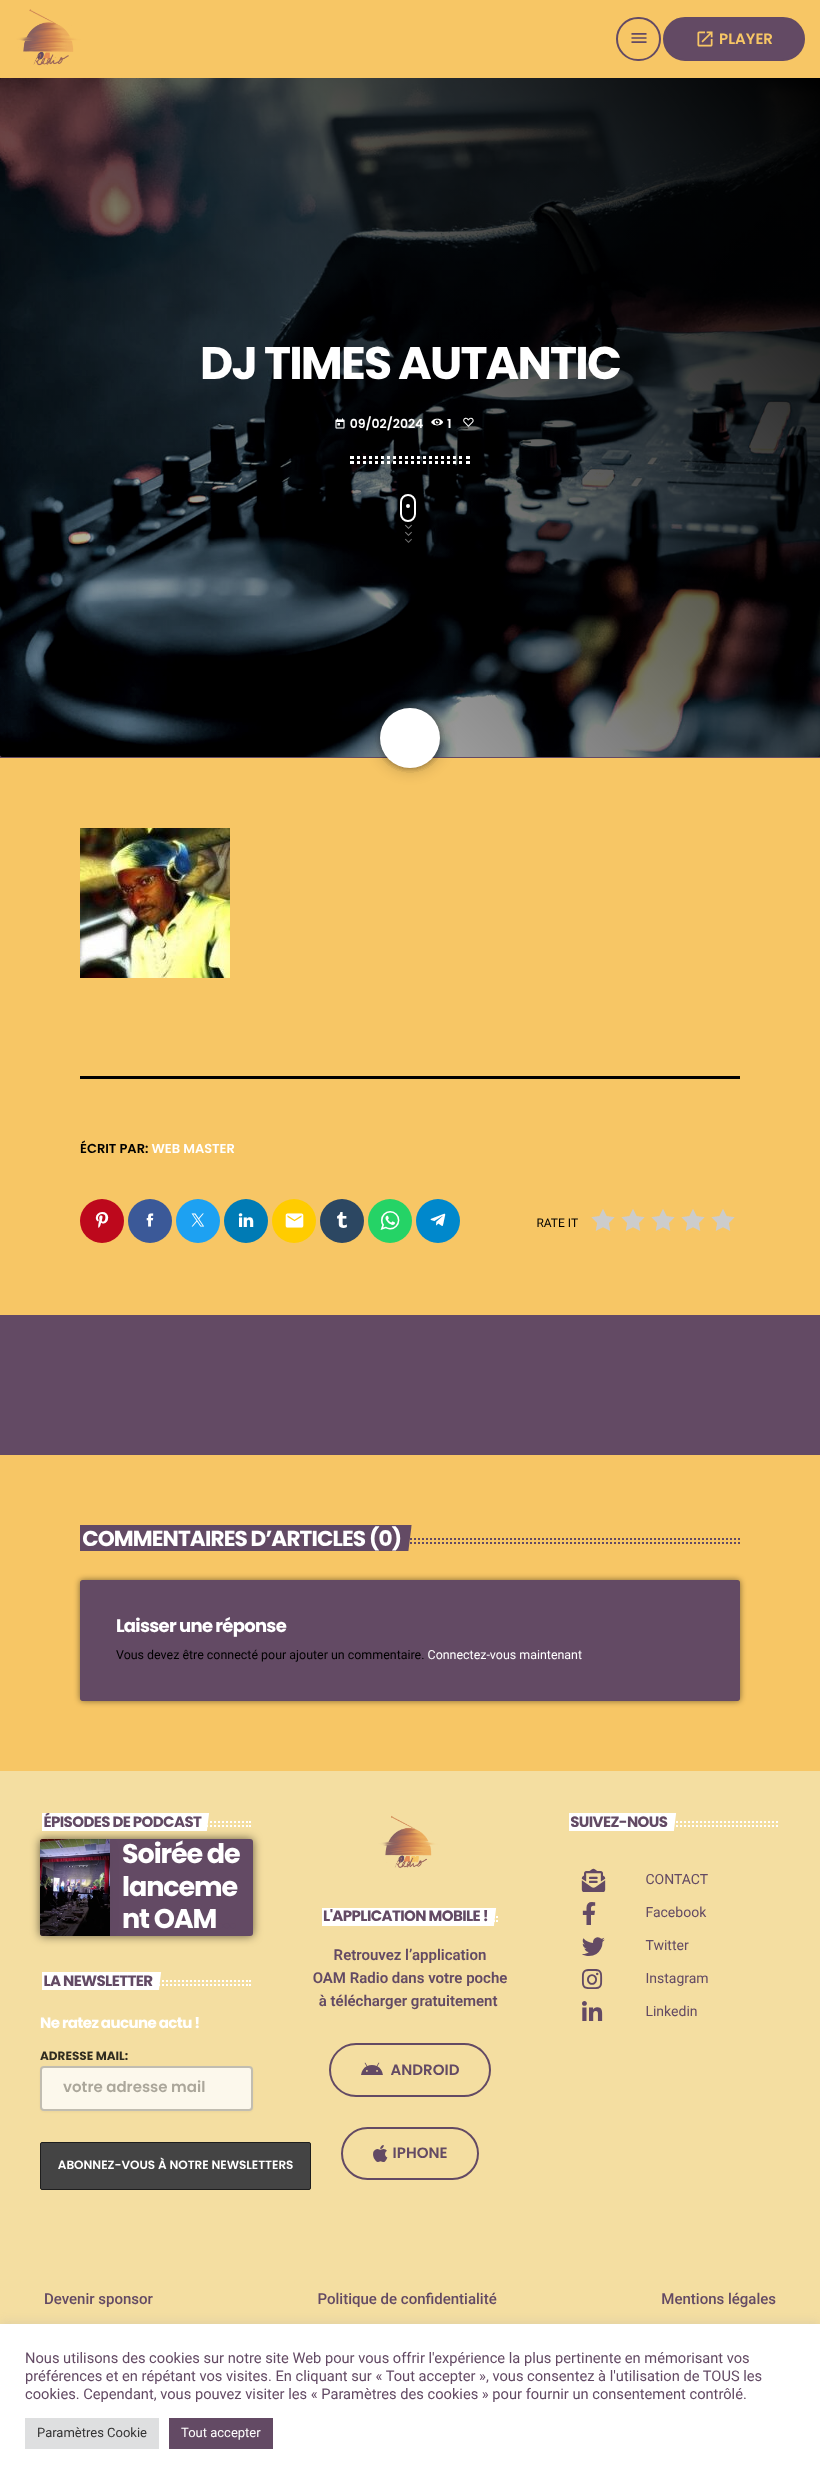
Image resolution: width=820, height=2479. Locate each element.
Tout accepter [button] (221, 2433)
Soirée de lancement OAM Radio (181, 1903)
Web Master (193, 1148)
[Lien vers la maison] (50, 39)
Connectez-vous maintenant (505, 1655)
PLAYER (734, 39)
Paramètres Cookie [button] (92, 2433)
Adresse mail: (84, 2056)
